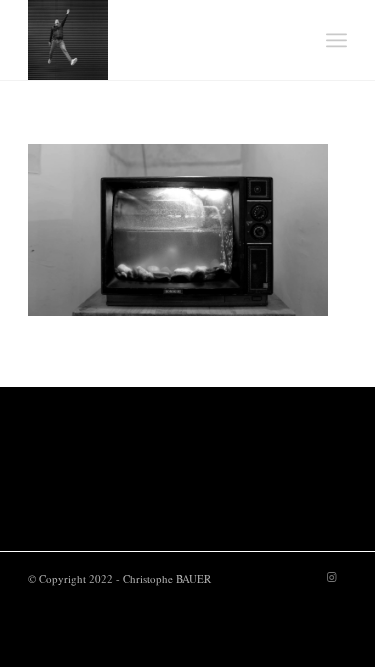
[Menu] (336, 40)
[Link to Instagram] (332, 577)
